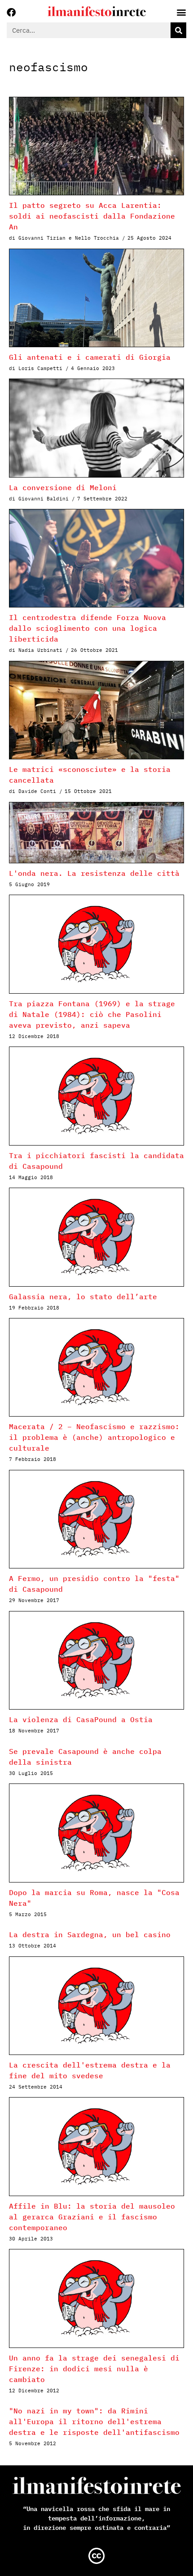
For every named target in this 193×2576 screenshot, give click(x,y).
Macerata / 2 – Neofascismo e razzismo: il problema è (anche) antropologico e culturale (94, 1437)
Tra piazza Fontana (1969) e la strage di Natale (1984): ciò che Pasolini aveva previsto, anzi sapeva (92, 1014)
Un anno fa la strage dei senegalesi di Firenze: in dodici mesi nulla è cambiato (94, 2369)
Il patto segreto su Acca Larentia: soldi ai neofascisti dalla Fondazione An (92, 216)
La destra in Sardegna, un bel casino (90, 1934)
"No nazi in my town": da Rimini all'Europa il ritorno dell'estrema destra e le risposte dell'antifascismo (94, 2421)
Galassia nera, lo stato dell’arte (83, 1297)
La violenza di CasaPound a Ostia (81, 1719)
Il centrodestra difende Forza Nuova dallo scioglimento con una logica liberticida (88, 628)
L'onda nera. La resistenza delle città (94, 873)
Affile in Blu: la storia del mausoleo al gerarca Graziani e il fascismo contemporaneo (92, 2217)
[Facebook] (11, 13)
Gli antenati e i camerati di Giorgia (90, 357)
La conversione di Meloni (63, 487)
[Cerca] (178, 30)
